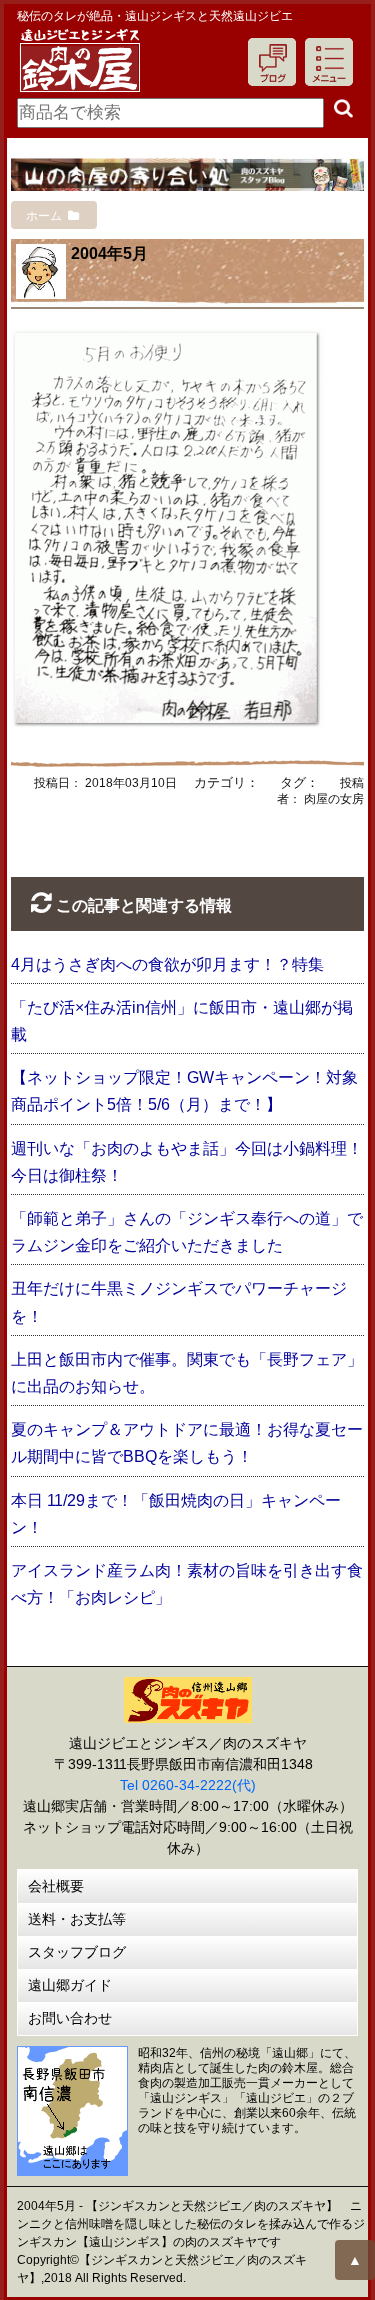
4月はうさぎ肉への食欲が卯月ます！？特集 (167, 964)
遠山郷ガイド (70, 1985)
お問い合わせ (70, 2018)
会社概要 (56, 1886)
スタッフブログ (77, 1952)
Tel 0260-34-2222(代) (188, 1785)
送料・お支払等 (77, 1919)
